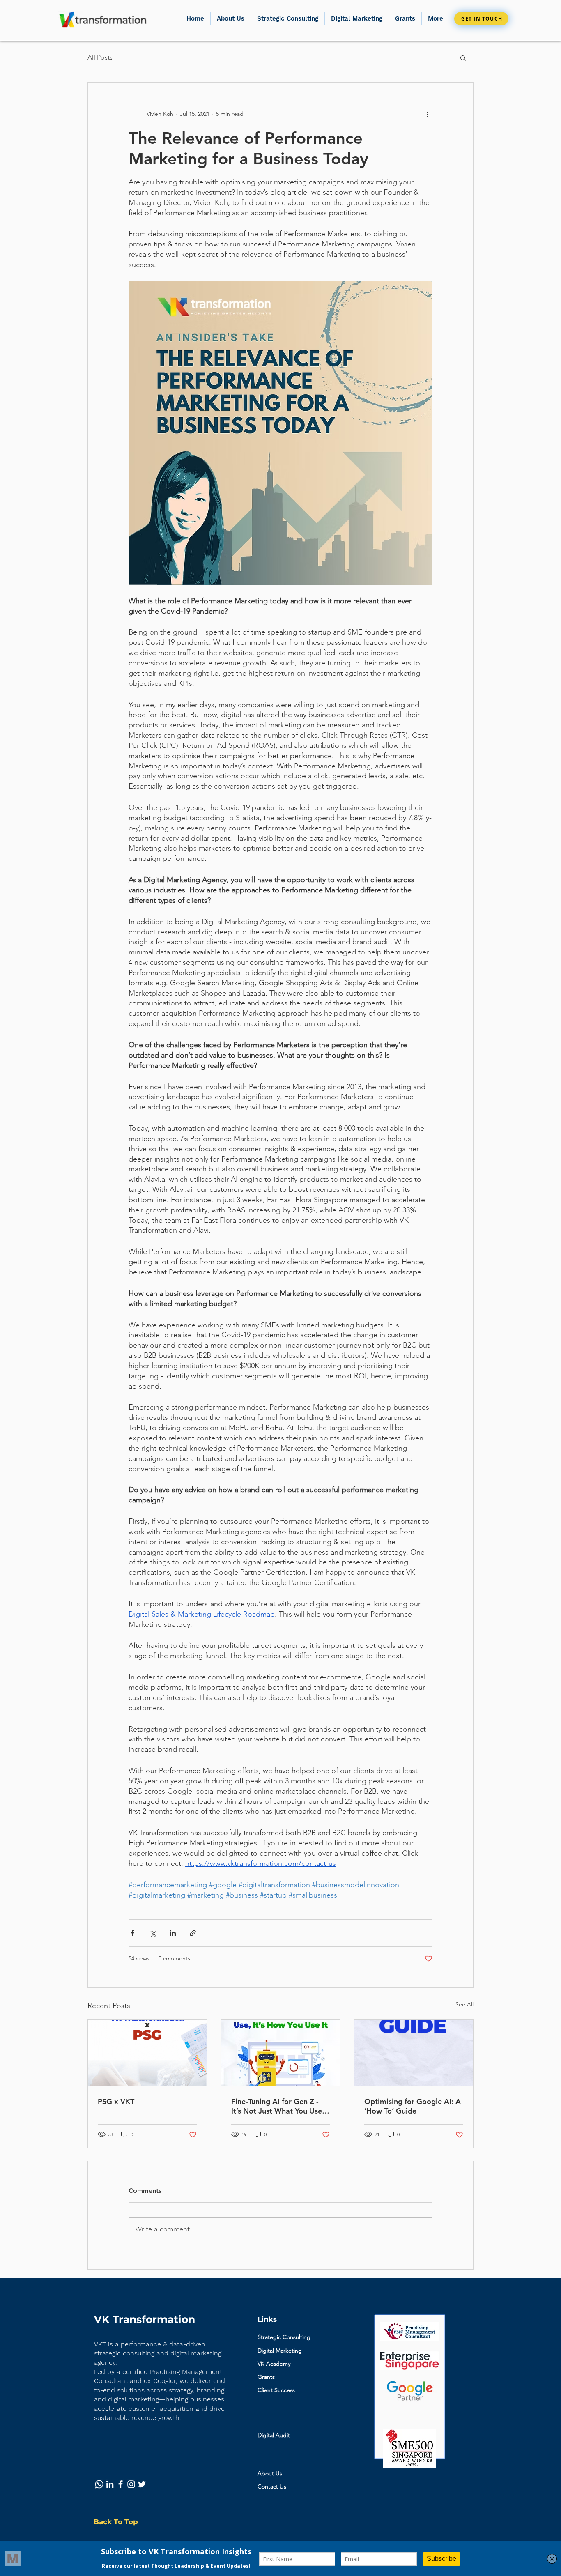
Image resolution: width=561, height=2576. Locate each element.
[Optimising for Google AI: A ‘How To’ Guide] (414, 2053)
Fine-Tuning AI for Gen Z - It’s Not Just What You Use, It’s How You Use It (278, 2106)
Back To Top (116, 2522)
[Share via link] (193, 1933)
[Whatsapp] (99, 2484)
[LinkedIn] (110, 2484)
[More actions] (428, 114)
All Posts (100, 57)
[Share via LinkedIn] (173, 1933)
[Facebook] (121, 2484)
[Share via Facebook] (132, 1933)
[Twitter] (142, 2484)
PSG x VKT (116, 2101)
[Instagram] (131, 2484)
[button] (405, 19)
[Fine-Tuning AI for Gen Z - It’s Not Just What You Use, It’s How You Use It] (281, 2053)
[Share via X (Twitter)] (153, 1933)
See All (464, 2004)
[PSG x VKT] (147, 2053)
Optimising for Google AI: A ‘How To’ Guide (413, 2106)
